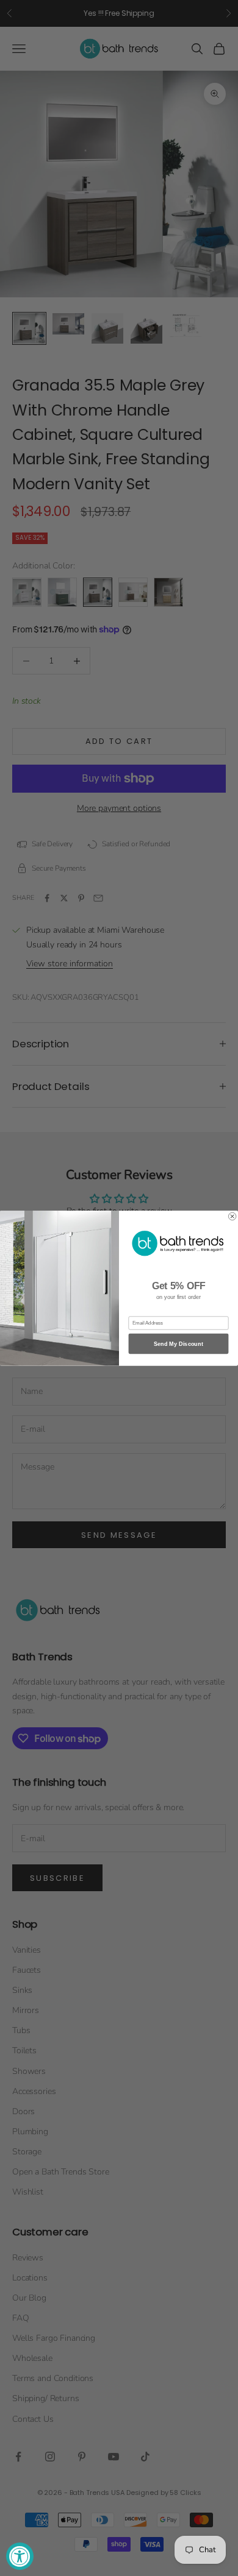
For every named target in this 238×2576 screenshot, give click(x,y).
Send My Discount (179, 1344)
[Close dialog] (232, 1216)
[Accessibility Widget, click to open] (20, 2556)
